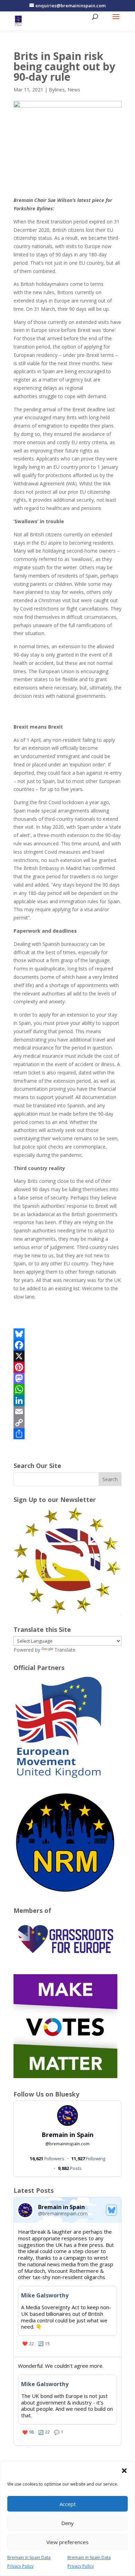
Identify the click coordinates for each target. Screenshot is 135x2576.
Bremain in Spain (67, 2135)
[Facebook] (67, 1345)
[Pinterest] (67, 1367)
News (74, 90)
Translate (65, 1650)
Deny (67, 2523)
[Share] (67, 1434)
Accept (68, 2504)
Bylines (57, 90)
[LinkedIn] (67, 1400)
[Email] (67, 1412)
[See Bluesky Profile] (111, 2210)
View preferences (67, 2542)
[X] (67, 1356)
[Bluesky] (67, 1334)
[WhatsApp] (67, 1389)
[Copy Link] (67, 1423)
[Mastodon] (67, 1378)
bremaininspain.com (67, 2144)
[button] (124, 2471)
